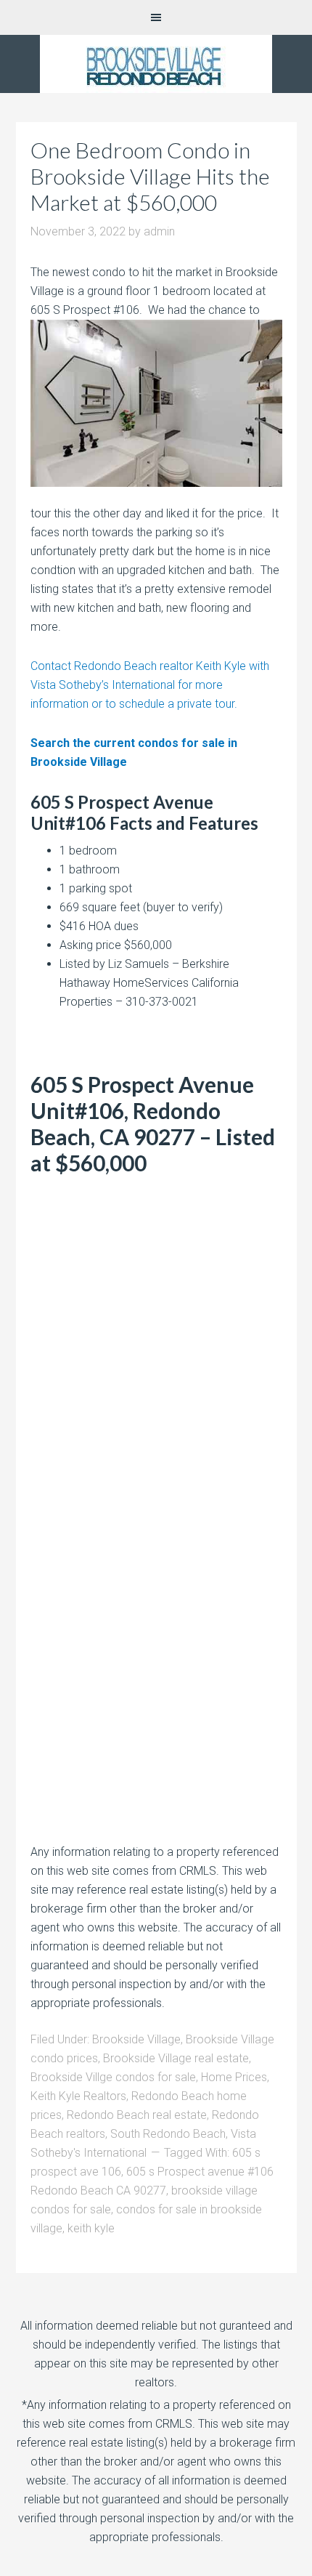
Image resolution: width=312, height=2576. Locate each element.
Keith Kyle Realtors (78, 2096)
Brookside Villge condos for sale (113, 2077)
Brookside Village (136, 2039)
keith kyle (91, 2228)
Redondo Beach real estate (137, 2115)
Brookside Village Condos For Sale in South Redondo (156, 64)
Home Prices (234, 2077)
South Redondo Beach (168, 2134)
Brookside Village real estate (176, 2058)
